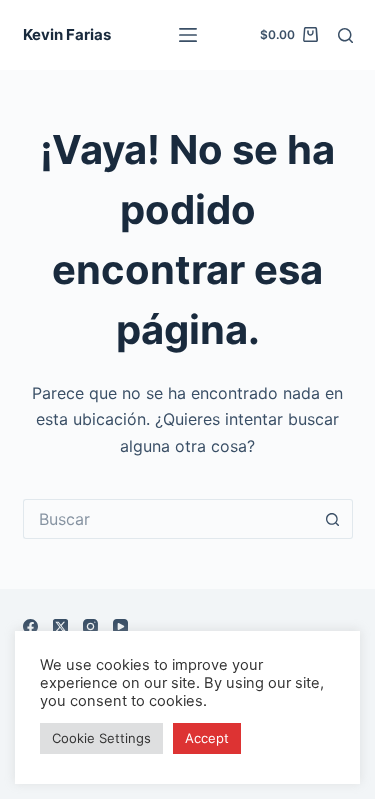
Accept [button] (207, 738)
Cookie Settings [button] (101, 738)
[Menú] (188, 35)
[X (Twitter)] (60, 626)
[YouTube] (120, 626)
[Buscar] (345, 35)
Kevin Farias (67, 34)
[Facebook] (30, 626)
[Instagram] (90, 626)
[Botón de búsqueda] (333, 519)
